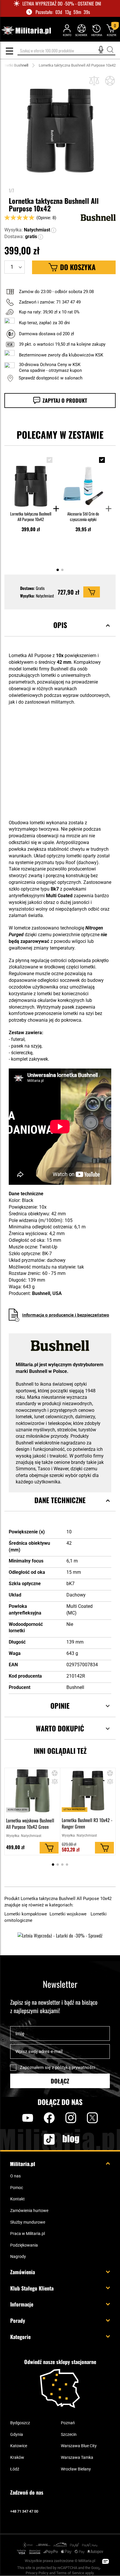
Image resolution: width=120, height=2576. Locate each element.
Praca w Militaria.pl (28, 2234)
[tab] (60, 632)
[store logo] (26, 31)
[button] (54, 230)
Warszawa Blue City (79, 2446)
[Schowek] (81, 30)
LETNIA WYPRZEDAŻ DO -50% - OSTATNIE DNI (62, 4)
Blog (71, 2139)
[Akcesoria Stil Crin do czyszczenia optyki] (83, 481)
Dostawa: (14, 237)
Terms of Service (70, 2573)
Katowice (19, 2446)
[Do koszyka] (92, 592)
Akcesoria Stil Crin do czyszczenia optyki (83, 516)
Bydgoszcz (20, 2423)
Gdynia (17, 2434)
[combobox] (66, 51)
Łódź (15, 2469)
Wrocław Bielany (76, 2469)
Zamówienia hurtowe (29, 2211)
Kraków (17, 2457)
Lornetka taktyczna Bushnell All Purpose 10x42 (31, 516)
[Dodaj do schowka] (110, 81)
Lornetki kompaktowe (26, 1914)
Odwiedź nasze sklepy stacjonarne (60, 2362)
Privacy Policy (37, 2573)
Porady (18, 2320)
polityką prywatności (75, 2067)
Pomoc (17, 2188)
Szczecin (69, 2434)
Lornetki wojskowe (69, 1914)
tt (40, 2139)
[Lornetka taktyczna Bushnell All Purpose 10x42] (31, 481)
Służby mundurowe (28, 2222)
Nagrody (18, 2256)
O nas (15, 2176)
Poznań (68, 2423)
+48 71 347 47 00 (24, 2511)
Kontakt (17, 2199)
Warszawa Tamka (77, 2457)
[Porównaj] (94, 81)
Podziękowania (24, 2245)
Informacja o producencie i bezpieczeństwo (66, 1315)
